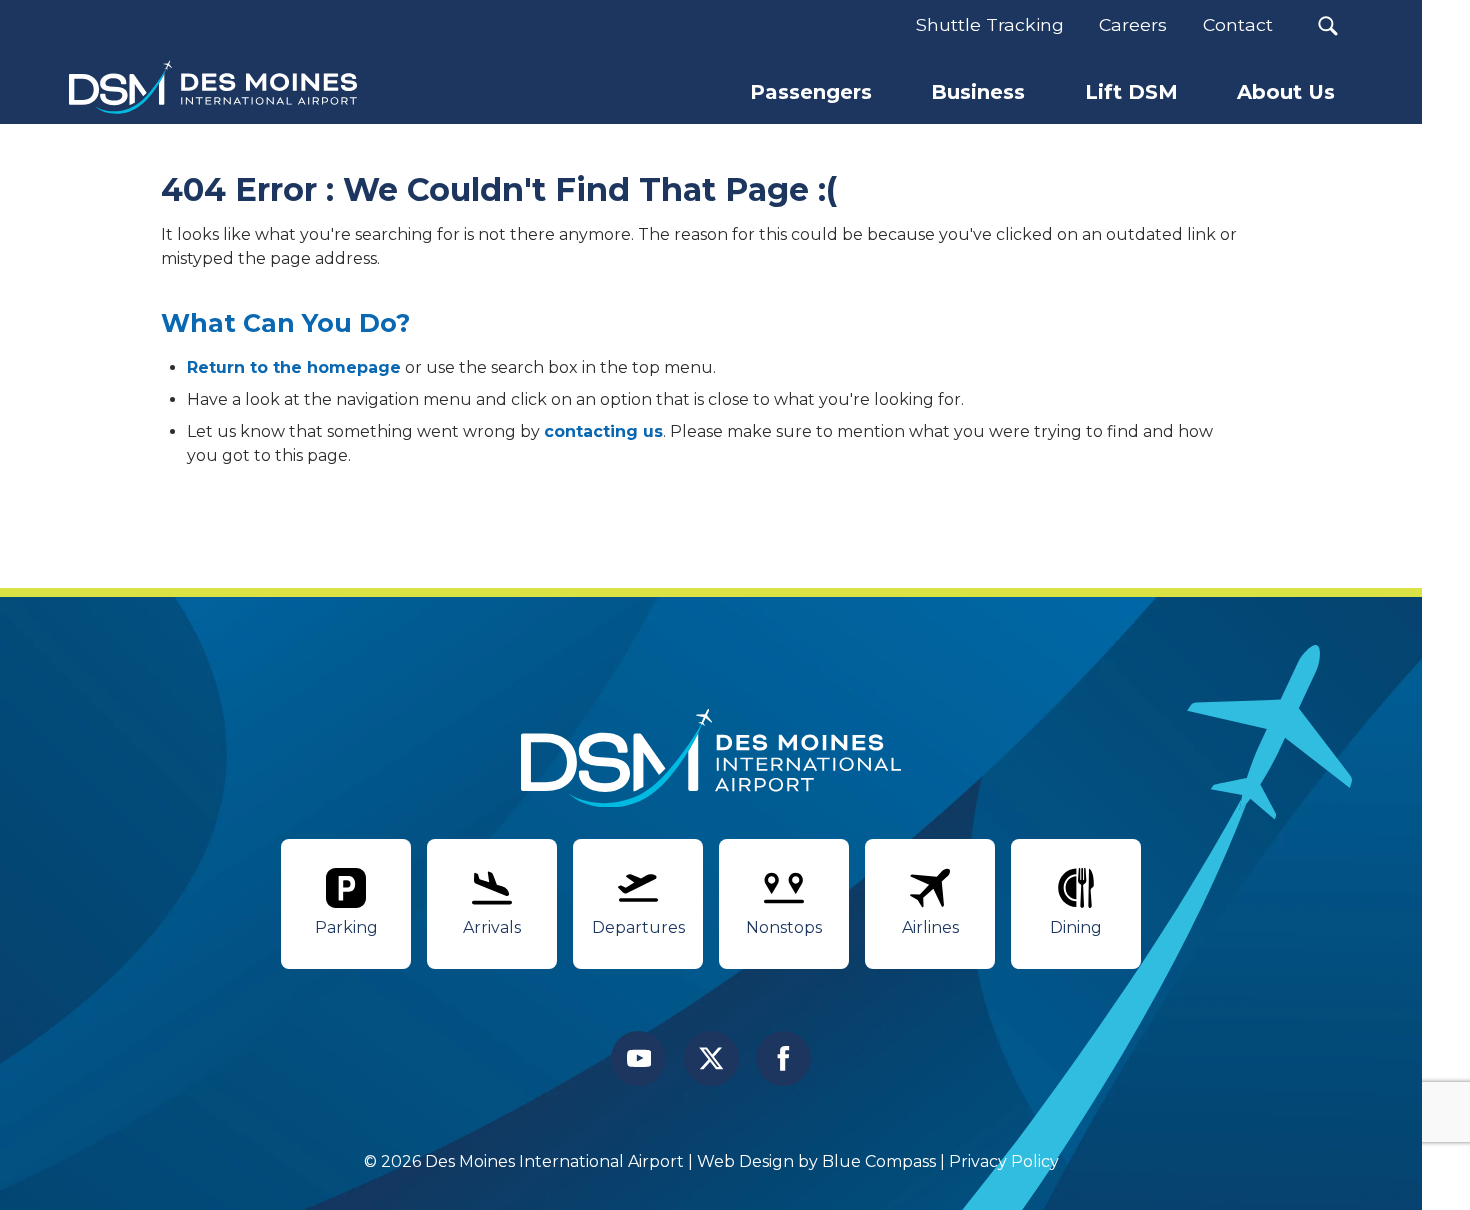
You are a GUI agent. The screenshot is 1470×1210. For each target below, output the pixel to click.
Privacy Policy (1004, 1161)
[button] (1327, 25)
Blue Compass (879, 1161)
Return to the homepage (294, 367)
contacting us (603, 431)
